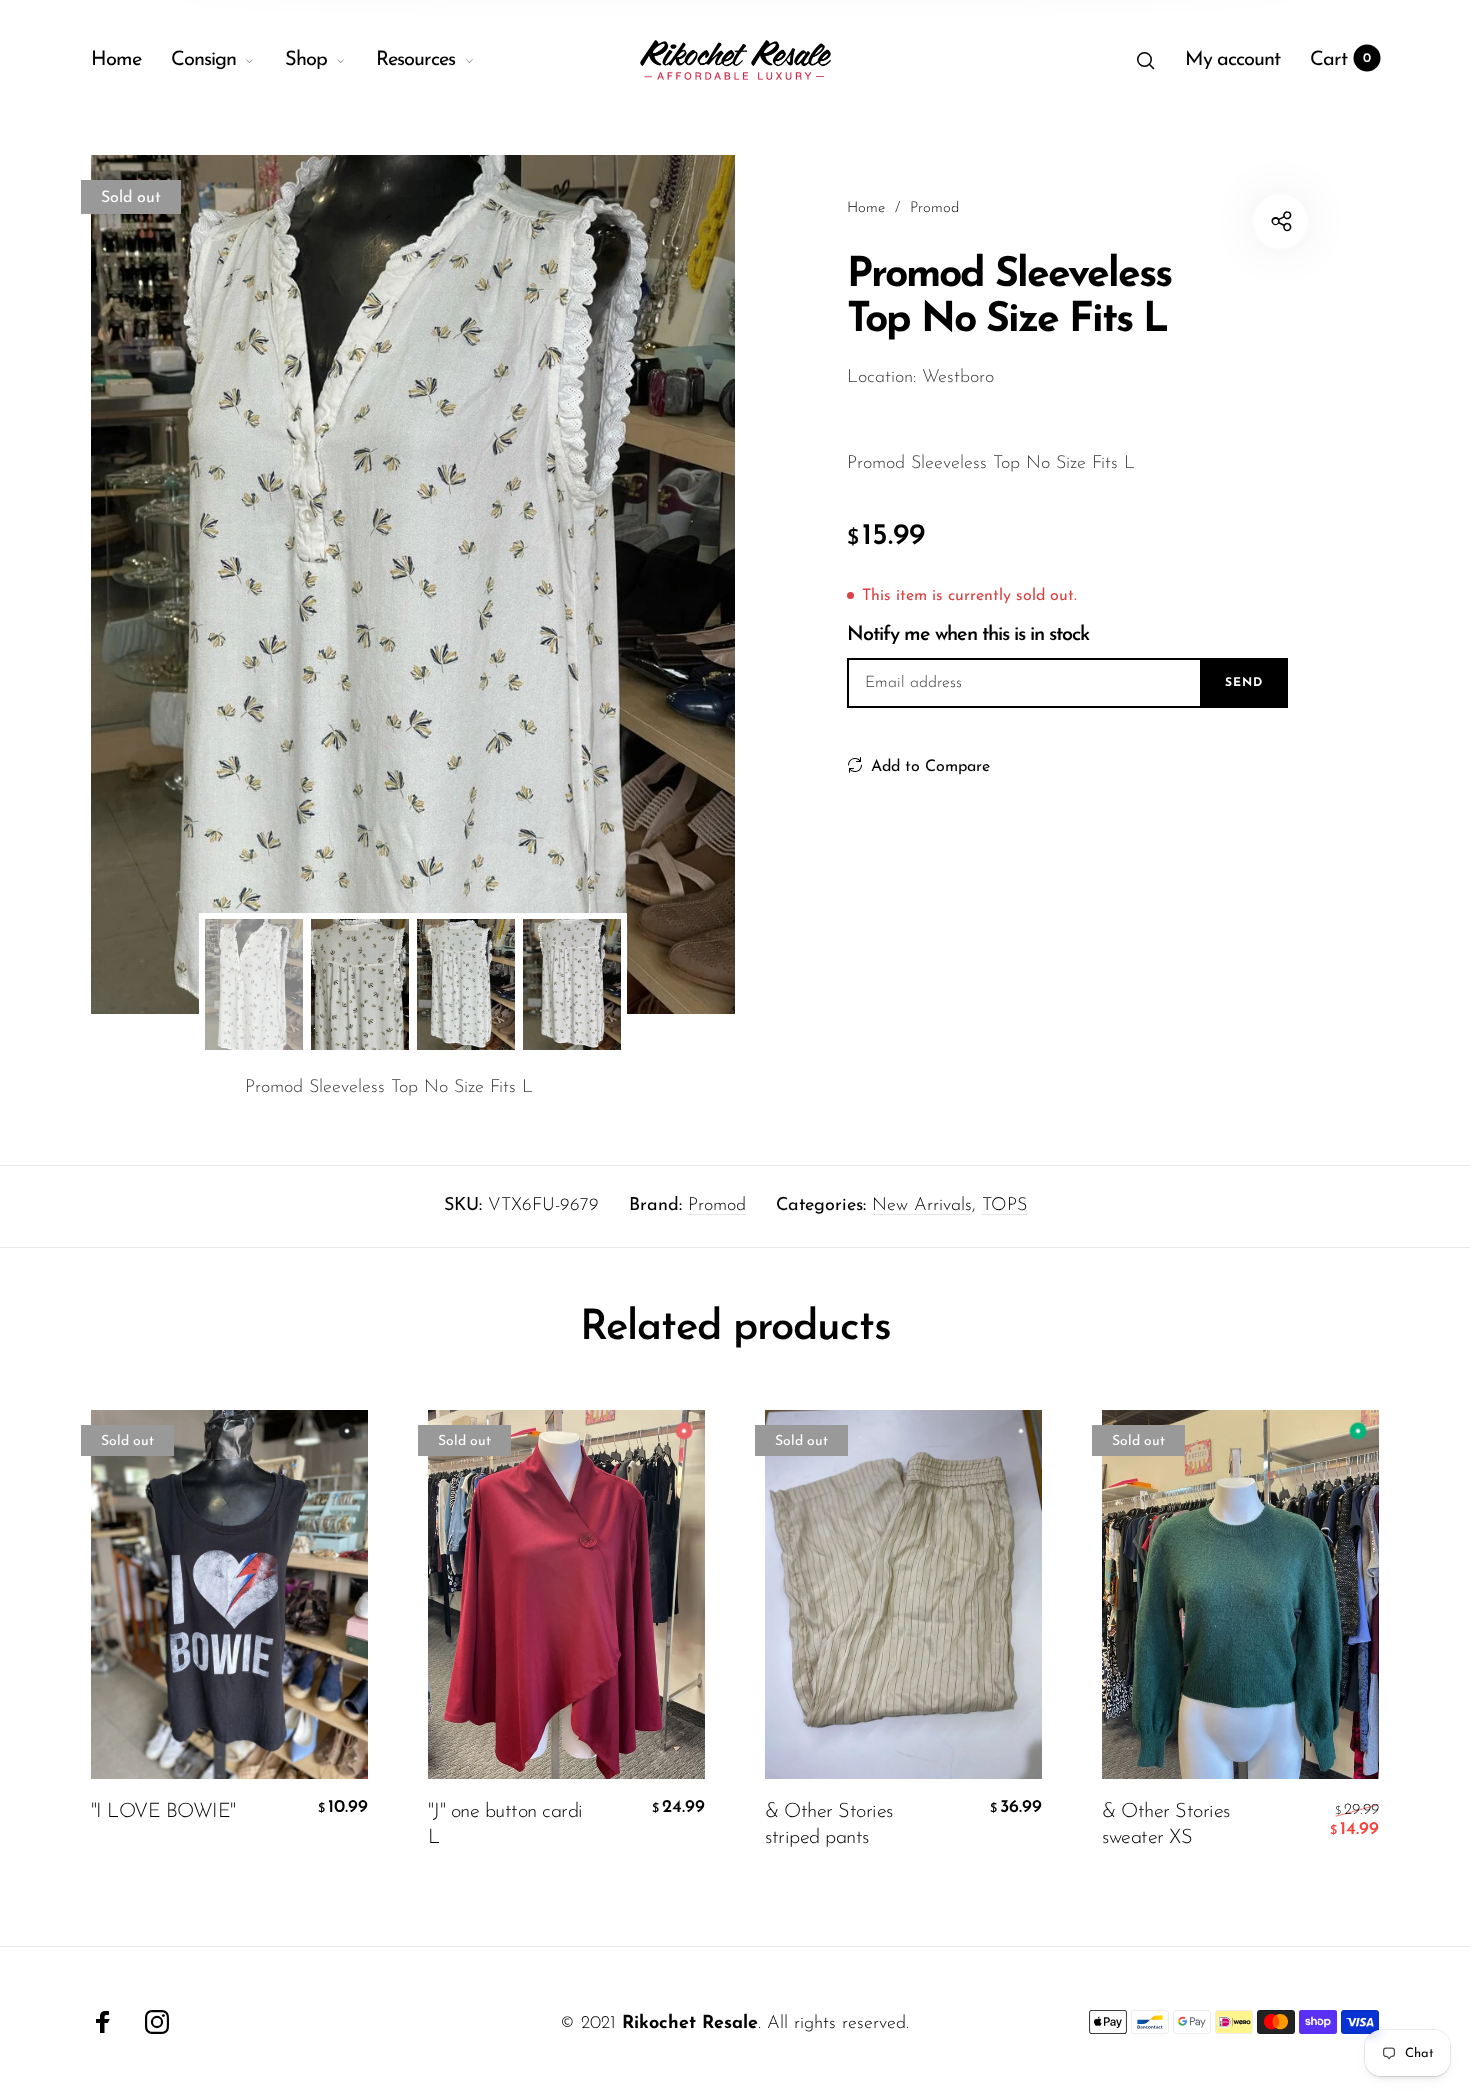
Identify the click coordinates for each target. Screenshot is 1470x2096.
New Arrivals (922, 1206)
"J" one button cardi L (505, 1825)
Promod (717, 1206)
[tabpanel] (413, 584)
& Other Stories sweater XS (1166, 1825)
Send (1244, 683)
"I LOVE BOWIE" (163, 1812)
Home (116, 60)
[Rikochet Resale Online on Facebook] (103, 2022)
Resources (415, 60)
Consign (203, 60)
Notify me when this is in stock (968, 635)
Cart (1340, 60)
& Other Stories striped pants (829, 1825)
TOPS (1004, 1206)
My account (1232, 60)
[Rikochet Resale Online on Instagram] (157, 2022)
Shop (306, 60)
